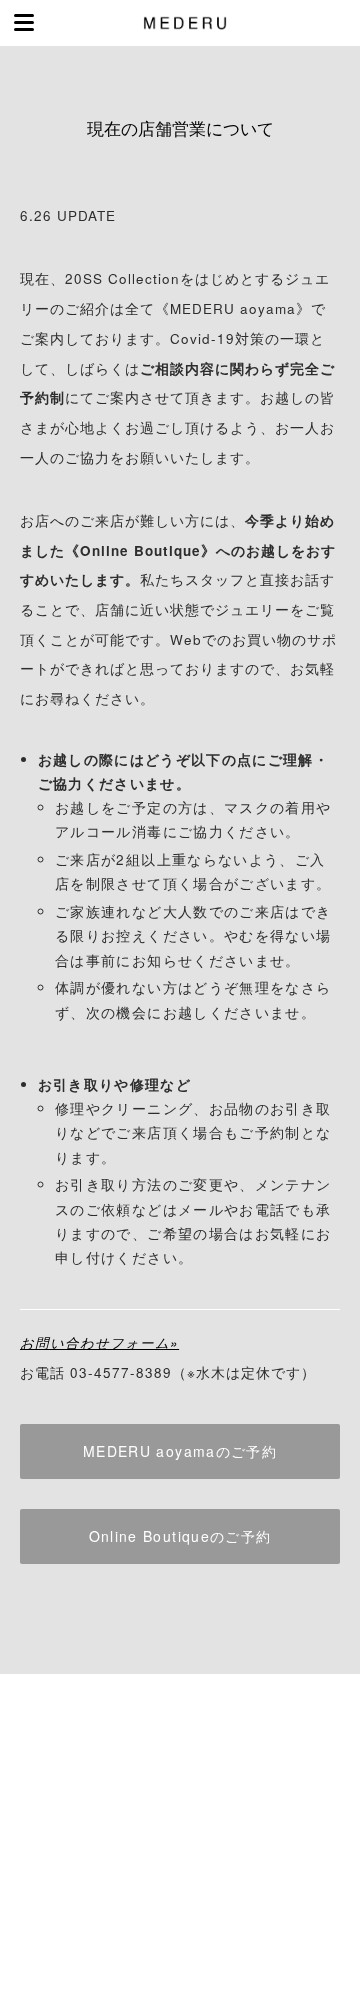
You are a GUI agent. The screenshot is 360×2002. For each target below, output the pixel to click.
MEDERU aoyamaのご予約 (180, 1451)
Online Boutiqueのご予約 (180, 1536)
